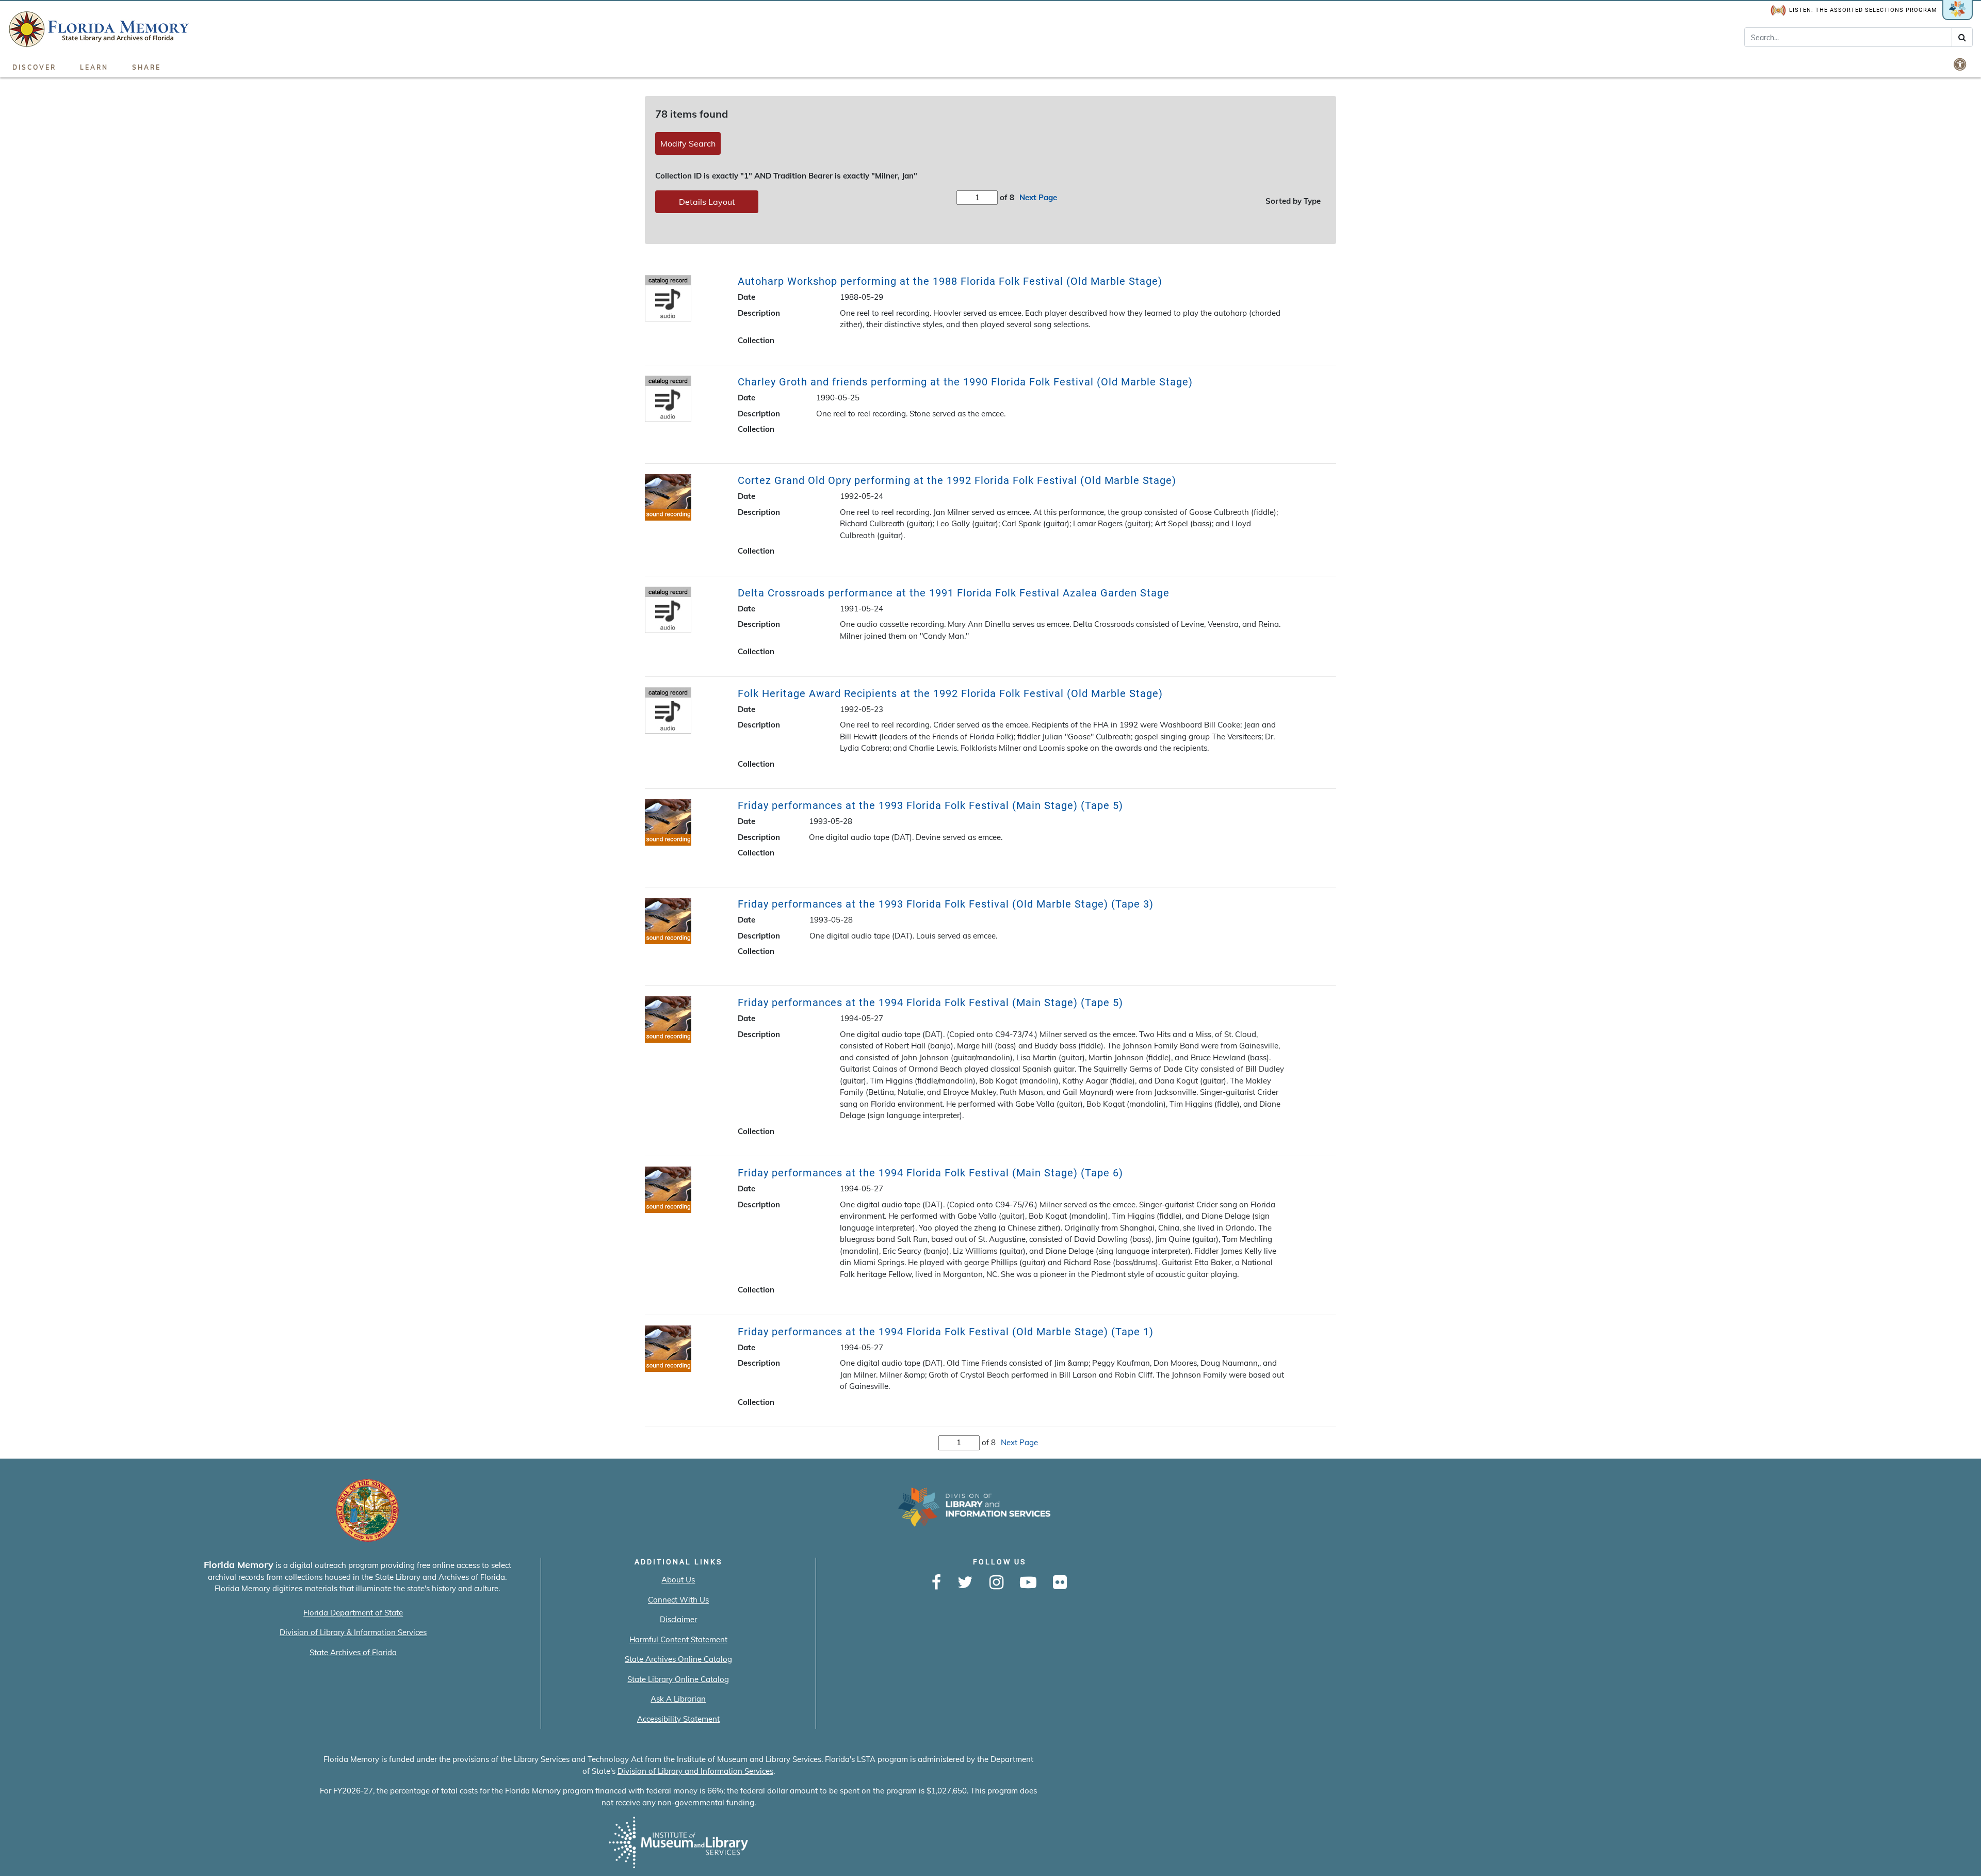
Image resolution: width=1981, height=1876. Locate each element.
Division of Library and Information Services (695, 1771)
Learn (94, 67)
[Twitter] (965, 1583)
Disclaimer (678, 1619)
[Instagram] (996, 1583)
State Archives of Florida (353, 1652)
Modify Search (688, 143)
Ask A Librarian (678, 1699)
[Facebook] (936, 1583)
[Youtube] (1028, 1583)
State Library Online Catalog (678, 1679)
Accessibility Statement (678, 1719)
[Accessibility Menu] (1961, 64)
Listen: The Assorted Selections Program (1863, 10)
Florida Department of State (353, 1613)
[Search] (1962, 37)
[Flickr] (1060, 1583)
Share (147, 67)
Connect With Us (678, 1600)
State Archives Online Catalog (678, 1659)
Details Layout (707, 202)
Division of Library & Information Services (353, 1632)
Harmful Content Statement (678, 1639)
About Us (678, 1580)
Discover (34, 67)
